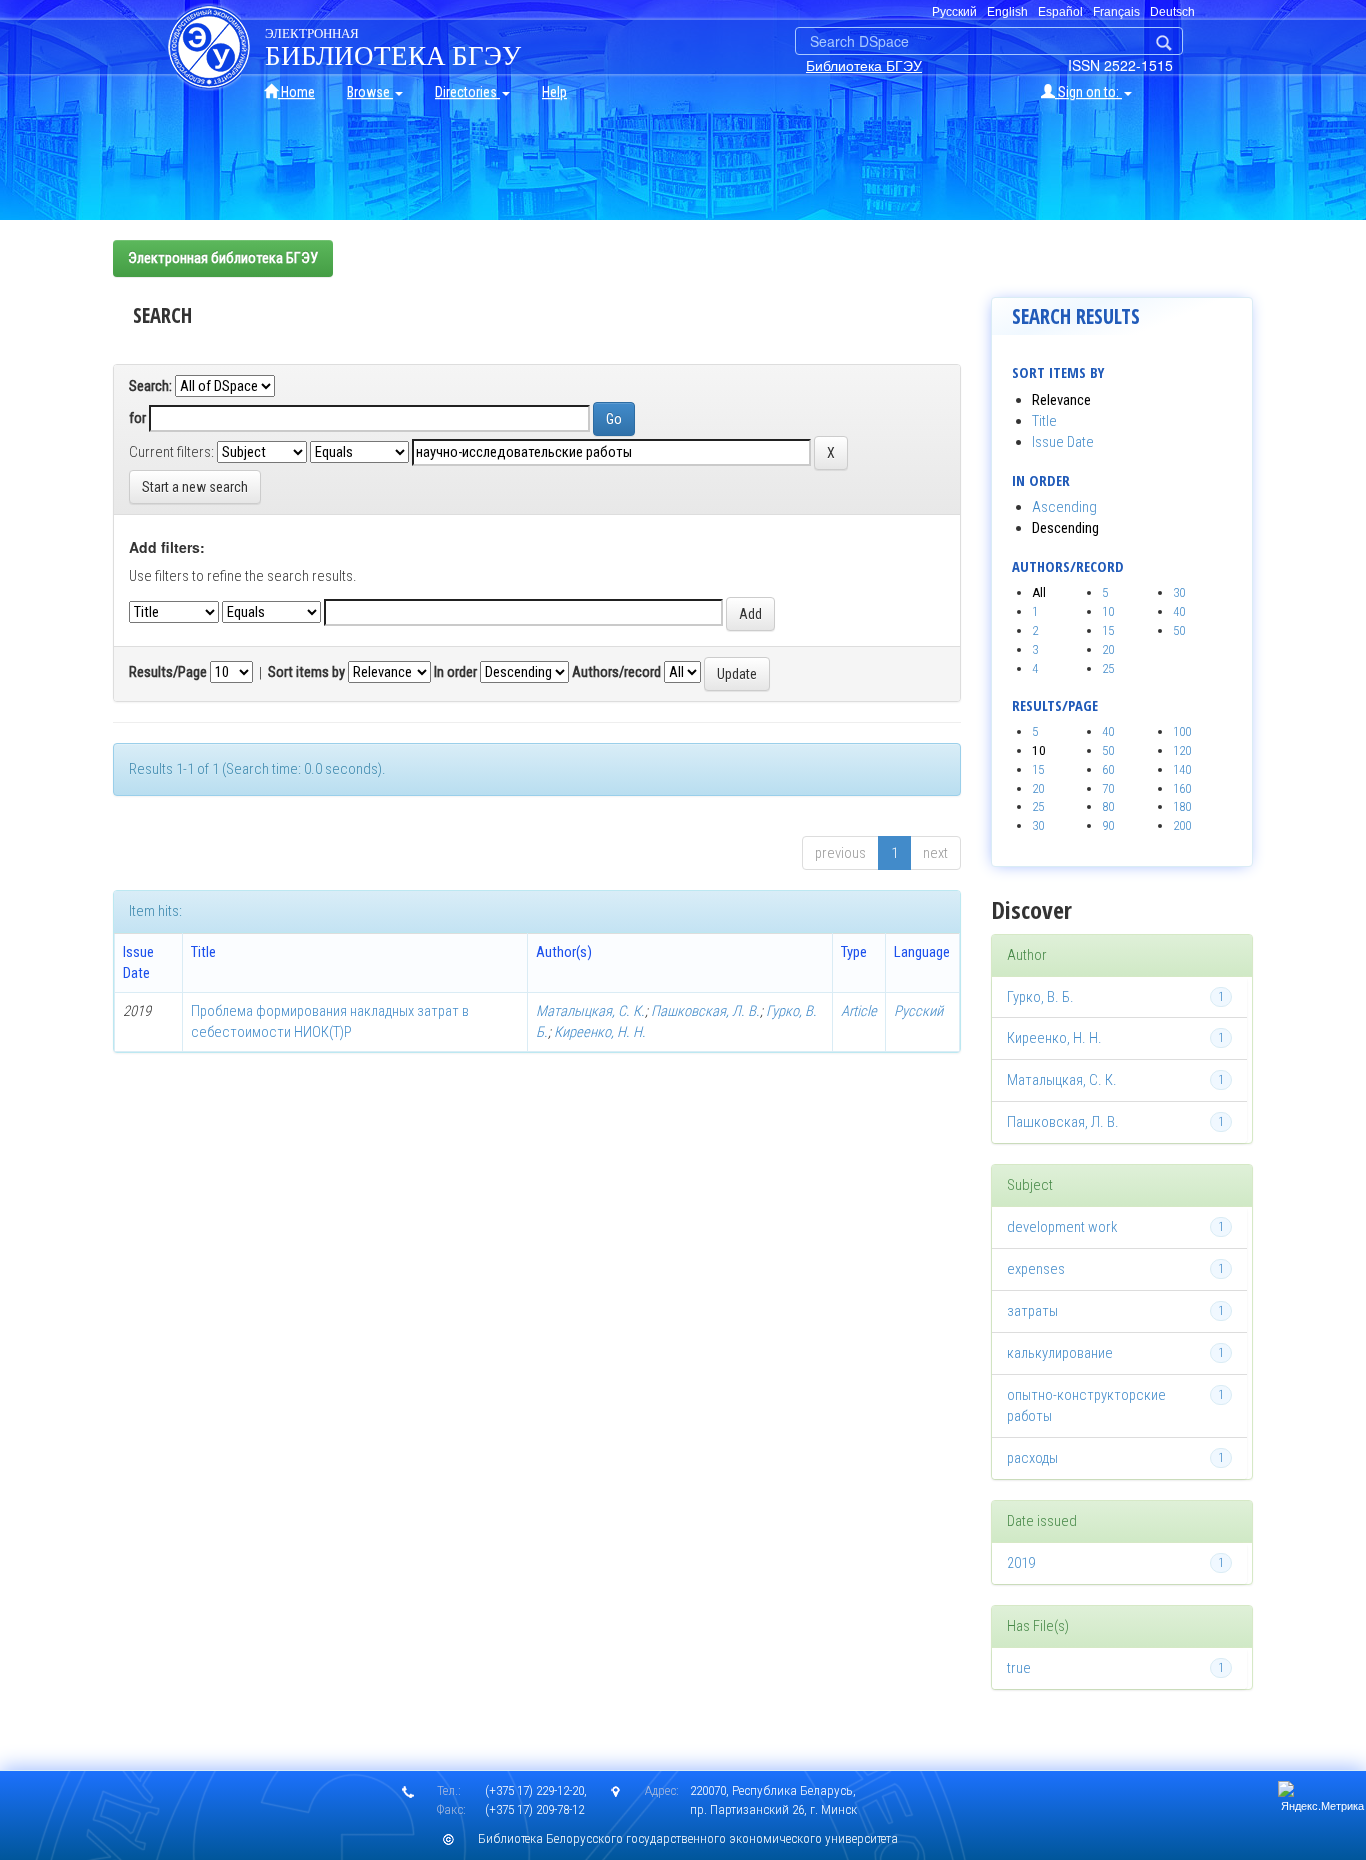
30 (1179, 592)
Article (859, 1011)
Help (554, 92)
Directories (467, 92)
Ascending (1064, 507)
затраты (1032, 1311)
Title (1044, 421)
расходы (1032, 1458)
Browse (370, 92)
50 (1179, 630)
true (1019, 1668)
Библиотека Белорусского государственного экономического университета (688, 1838)
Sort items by (306, 672)
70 (1108, 788)
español (1060, 12)
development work (1062, 1227)
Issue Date (1063, 442)
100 (1182, 731)
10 (1108, 611)
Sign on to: (1088, 92)
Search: (150, 386)
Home (296, 92)
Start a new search (195, 487)
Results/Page (168, 672)
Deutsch (1172, 12)
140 (1182, 769)
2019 (1021, 1563)
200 (1182, 825)
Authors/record (616, 672)
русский (954, 12)
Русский (918, 1011)
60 (1108, 769)
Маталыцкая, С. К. (590, 1011)
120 (1182, 750)
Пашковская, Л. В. (705, 1011)
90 (1108, 825)
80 (1108, 806)
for (137, 418)
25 (1108, 668)
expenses (1036, 1269)
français (1116, 12)
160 (1182, 788)
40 (1179, 611)
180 (1182, 806)
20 (1108, 649)
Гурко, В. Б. (1040, 997)
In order (455, 672)
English (1007, 12)
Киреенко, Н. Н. (600, 1032)
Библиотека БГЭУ (864, 65)
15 (1108, 630)
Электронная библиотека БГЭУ (223, 258)
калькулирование (1060, 1353)
